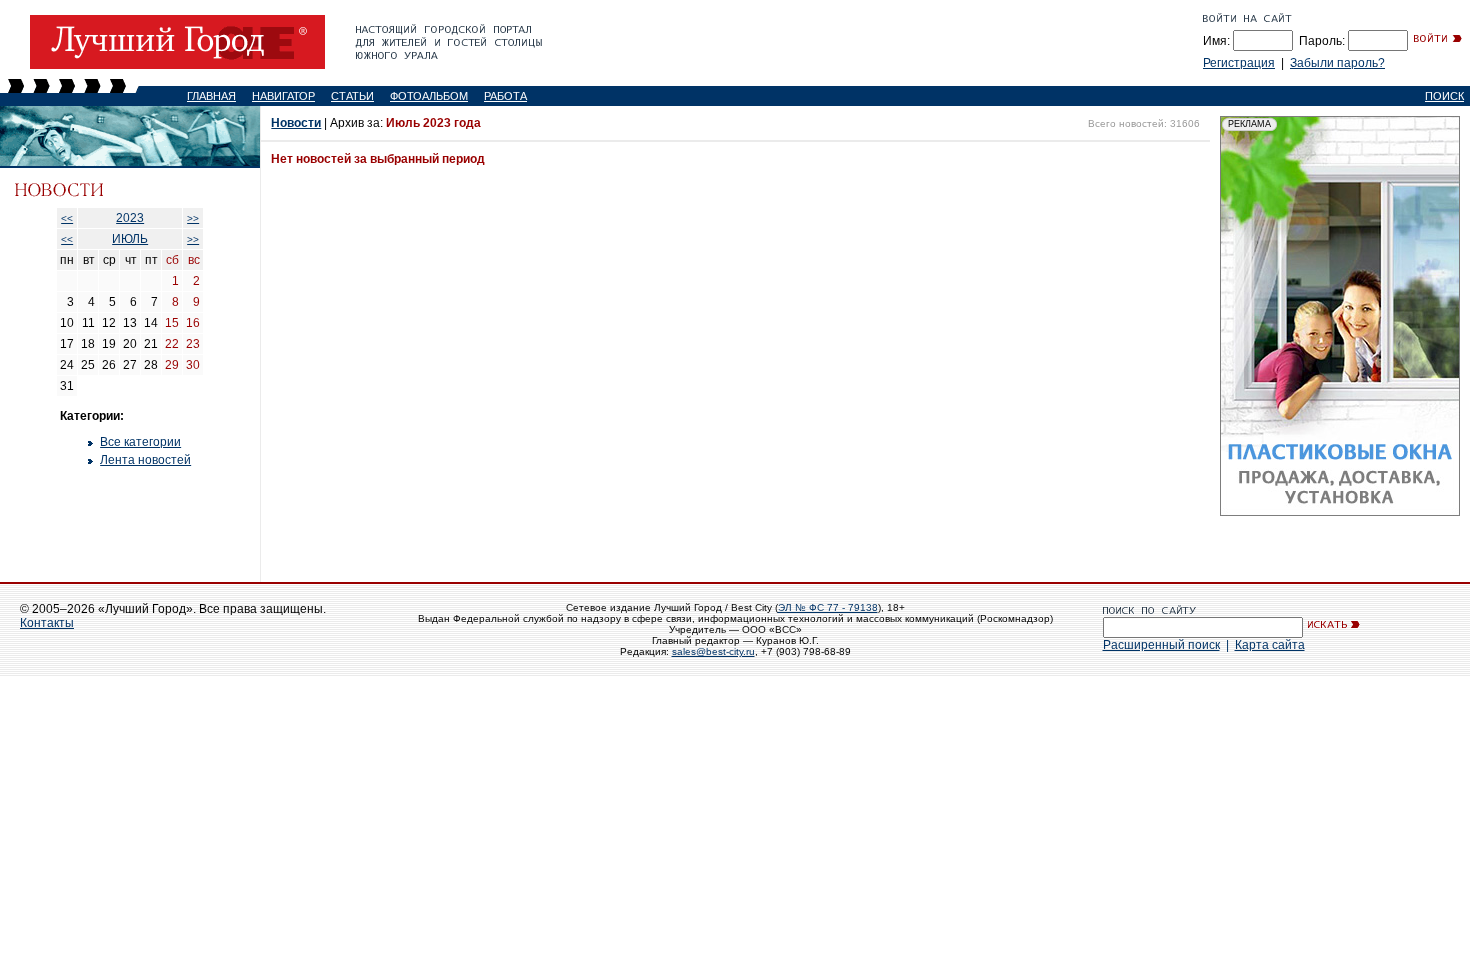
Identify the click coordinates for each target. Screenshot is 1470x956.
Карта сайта (1270, 645)
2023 (130, 218)
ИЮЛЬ (130, 239)
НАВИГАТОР (283, 96)
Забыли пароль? (1337, 63)
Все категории (140, 442)
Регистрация (1239, 63)
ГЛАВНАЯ (211, 96)
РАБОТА (505, 96)
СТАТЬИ (352, 96)
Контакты (47, 623)
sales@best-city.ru (713, 651)
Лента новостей (145, 460)
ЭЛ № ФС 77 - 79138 (828, 607)
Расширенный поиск (1161, 645)
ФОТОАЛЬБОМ (429, 96)
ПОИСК (1444, 96)
